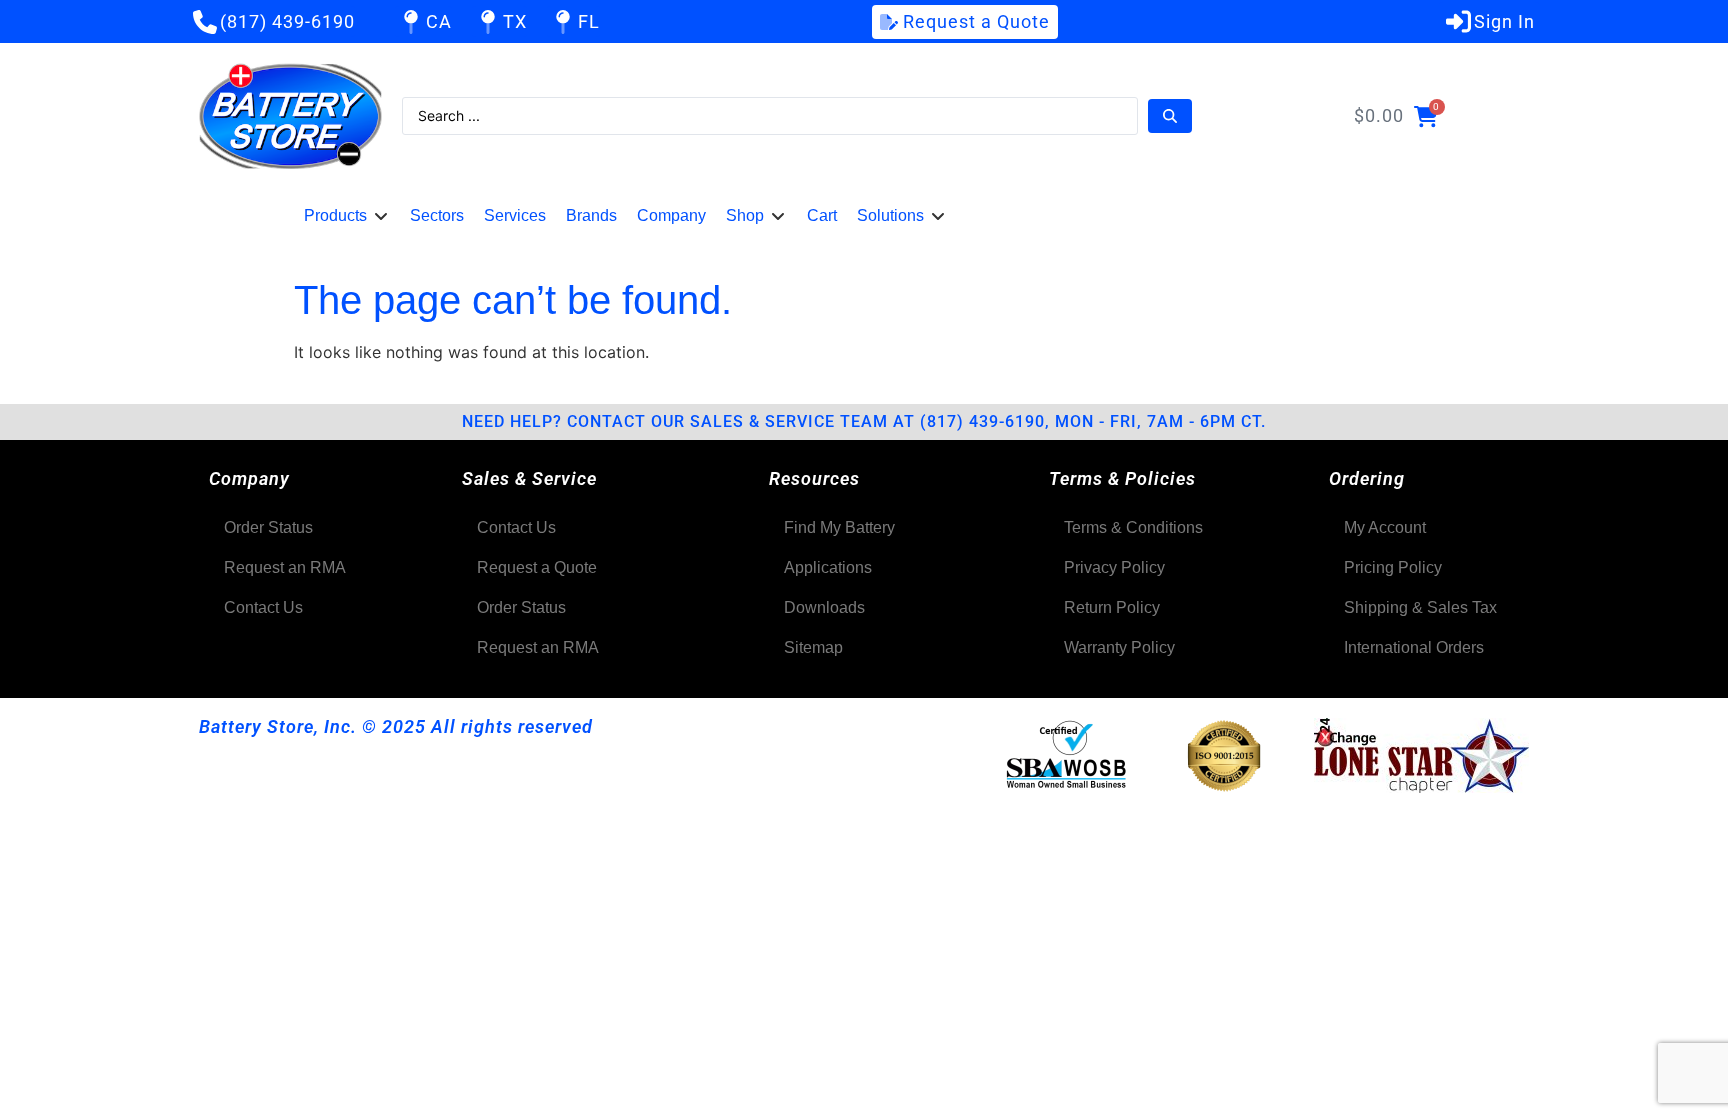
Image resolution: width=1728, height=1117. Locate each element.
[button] (347, 216)
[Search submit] (1170, 116)
